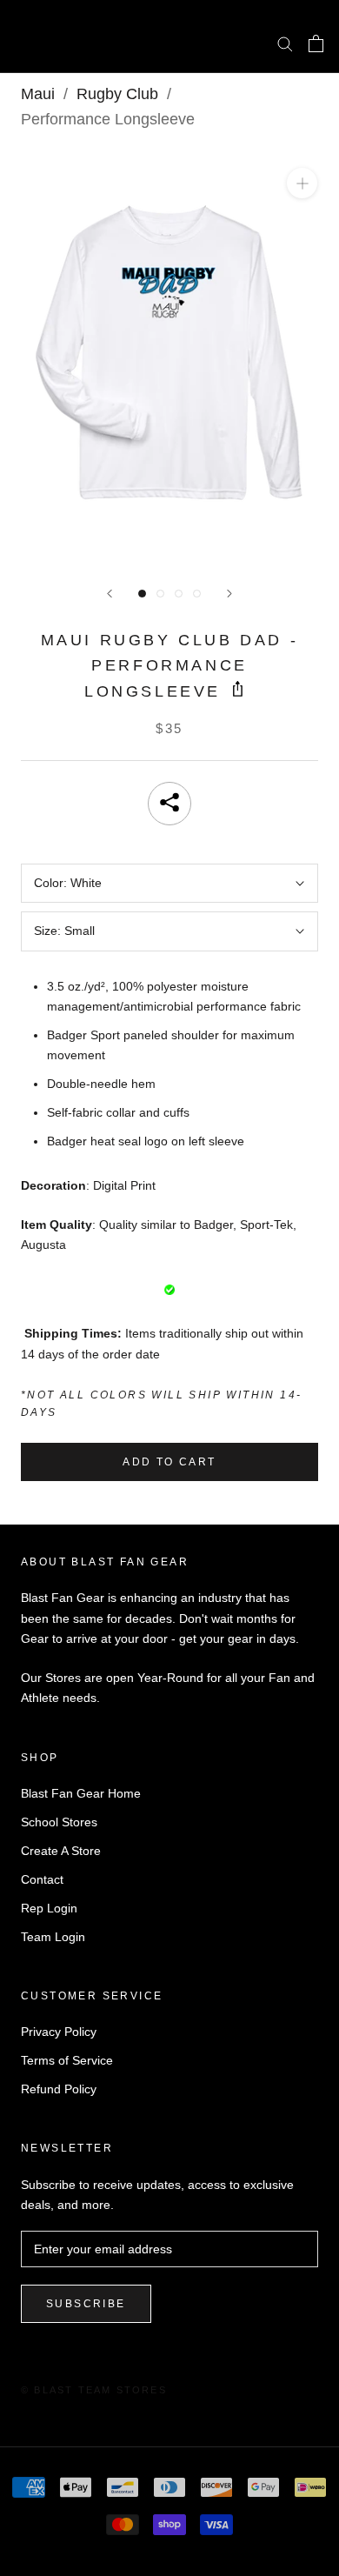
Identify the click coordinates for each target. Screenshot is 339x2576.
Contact (42, 1879)
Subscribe (86, 2304)
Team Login (53, 1937)
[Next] (229, 594)
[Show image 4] (197, 594)
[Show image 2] (160, 594)
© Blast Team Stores (94, 2390)
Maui (38, 94)
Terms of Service (67, 2060)
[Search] (285, 43)
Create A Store (61, 1851)
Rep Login (49, 1908)
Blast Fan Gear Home (81, 1793)
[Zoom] (302, 183)
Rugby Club (117, 94)
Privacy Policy (59, 2032)
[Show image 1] (142, 594)
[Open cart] (316, 43)
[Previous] (110, 594)
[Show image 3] (179, 594)
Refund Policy (59, 2089)
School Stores (59, 1822)
